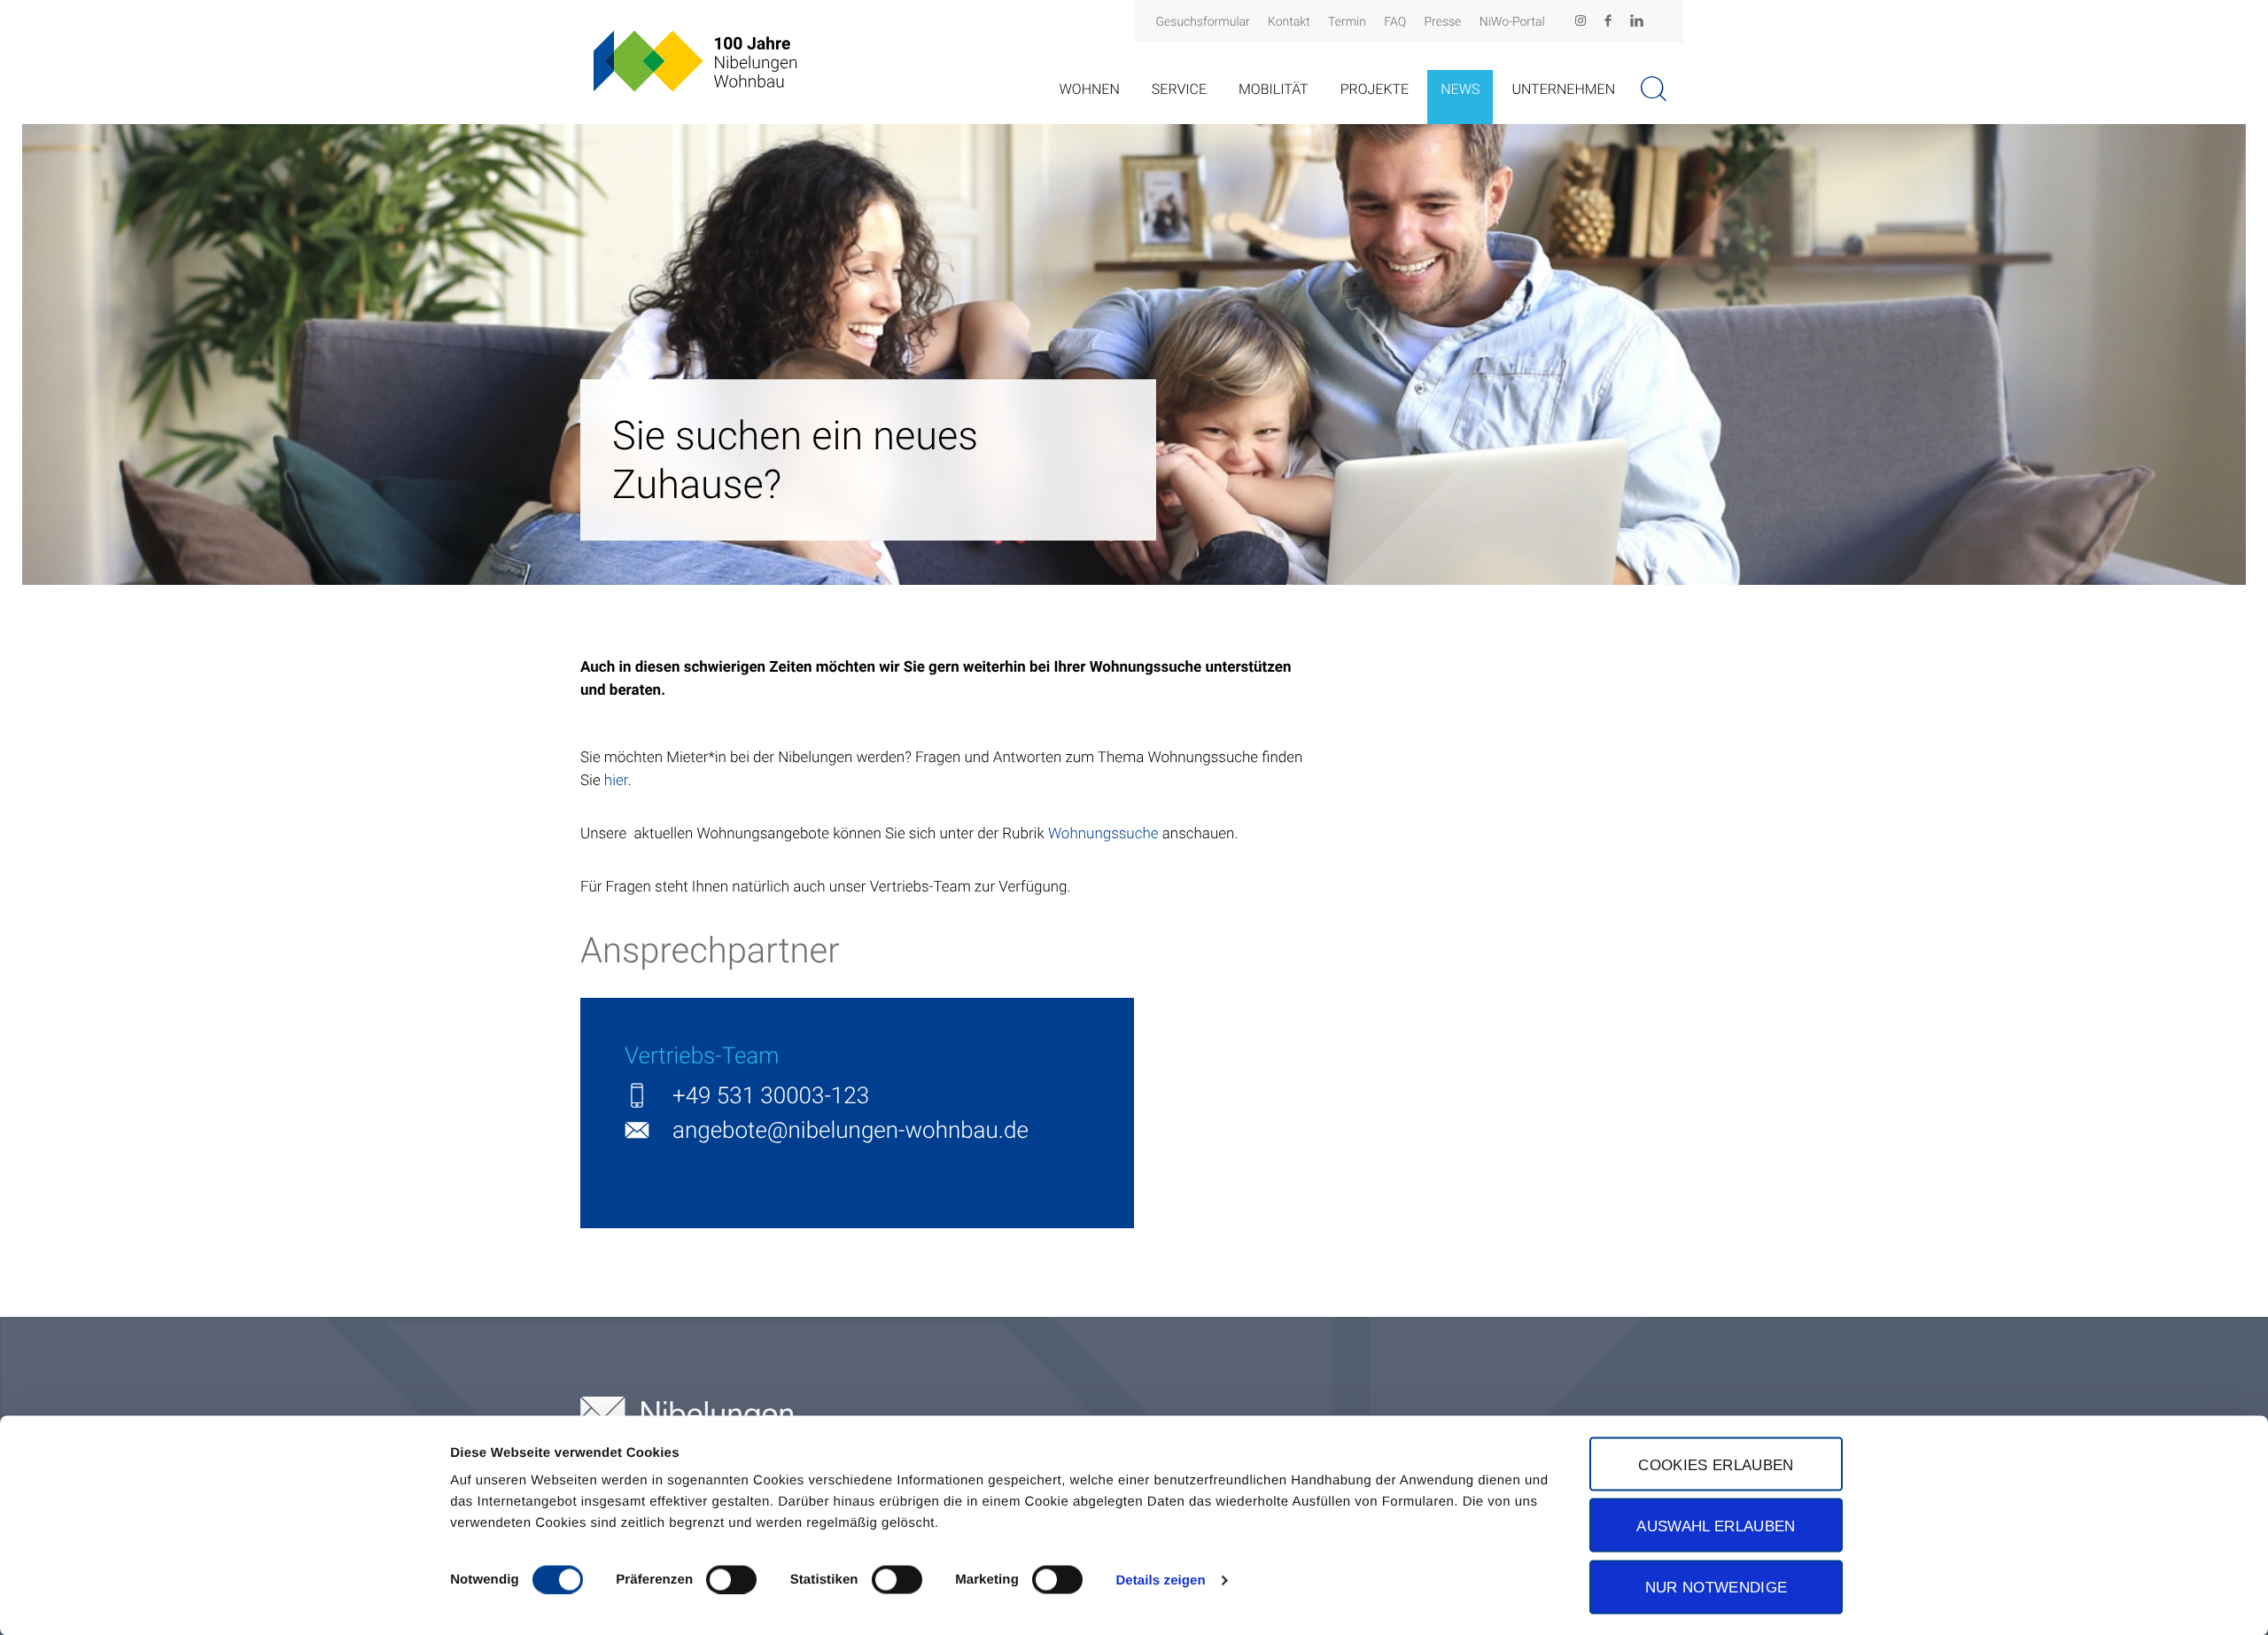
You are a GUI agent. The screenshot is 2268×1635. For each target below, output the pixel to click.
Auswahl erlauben (1716, 1525)
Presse (1443, 22)
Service (1179, 89)
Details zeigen (1160, 1580)
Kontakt (1289, 22)
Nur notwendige (1717, 1587)
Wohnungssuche (1103, 834)
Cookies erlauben (1716, 1464)
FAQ (1395, 22)
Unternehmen (1563, 89)
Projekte (1375, 89)
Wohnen (1089, 89)
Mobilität (1274, 89)
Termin (1347, 22)
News (1460, 89)
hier (616, 781)
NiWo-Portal (1512, 22)
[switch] (731, 1579)
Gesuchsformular (1203, 22)
